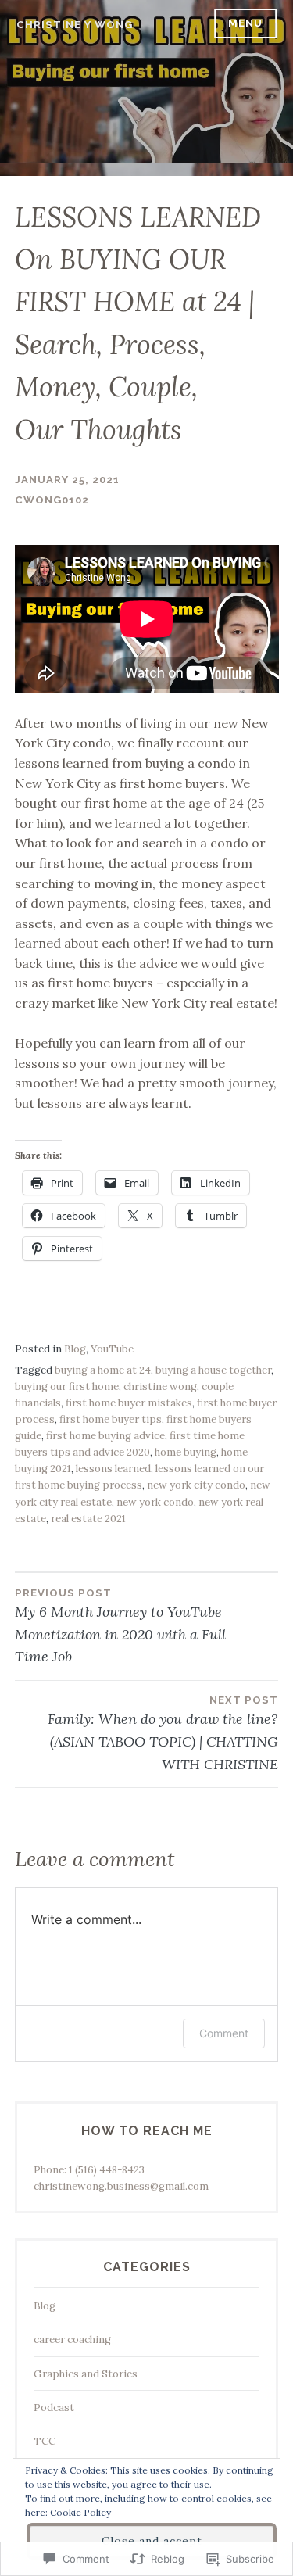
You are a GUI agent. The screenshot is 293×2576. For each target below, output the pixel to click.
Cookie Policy (80, 2512)
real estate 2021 (88, 1519)
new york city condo (196, 1485)
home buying (186, 1452)
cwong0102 (52, 500)
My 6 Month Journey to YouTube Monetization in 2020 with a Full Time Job (120, 1627)
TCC (45, 2441)
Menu (245, 23)
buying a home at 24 (103, 1370)
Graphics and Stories (86, 2374)
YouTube (112, 1349)
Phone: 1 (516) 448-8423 (89, 2170)
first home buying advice (105, 1436)
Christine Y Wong (75, 25)
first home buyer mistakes (129, 1403)
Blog (75, 1349)
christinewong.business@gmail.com (121, 2186)
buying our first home (67, 1387)
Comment (224, 2033)
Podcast (54, 2408)
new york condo (155, 1502)
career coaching (72, 2340)
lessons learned (113, 1469)
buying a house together (213, 1370)
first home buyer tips (111, 1419)
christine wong (160, 1387)
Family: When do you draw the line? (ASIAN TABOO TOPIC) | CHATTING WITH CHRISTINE (163, 1734)
